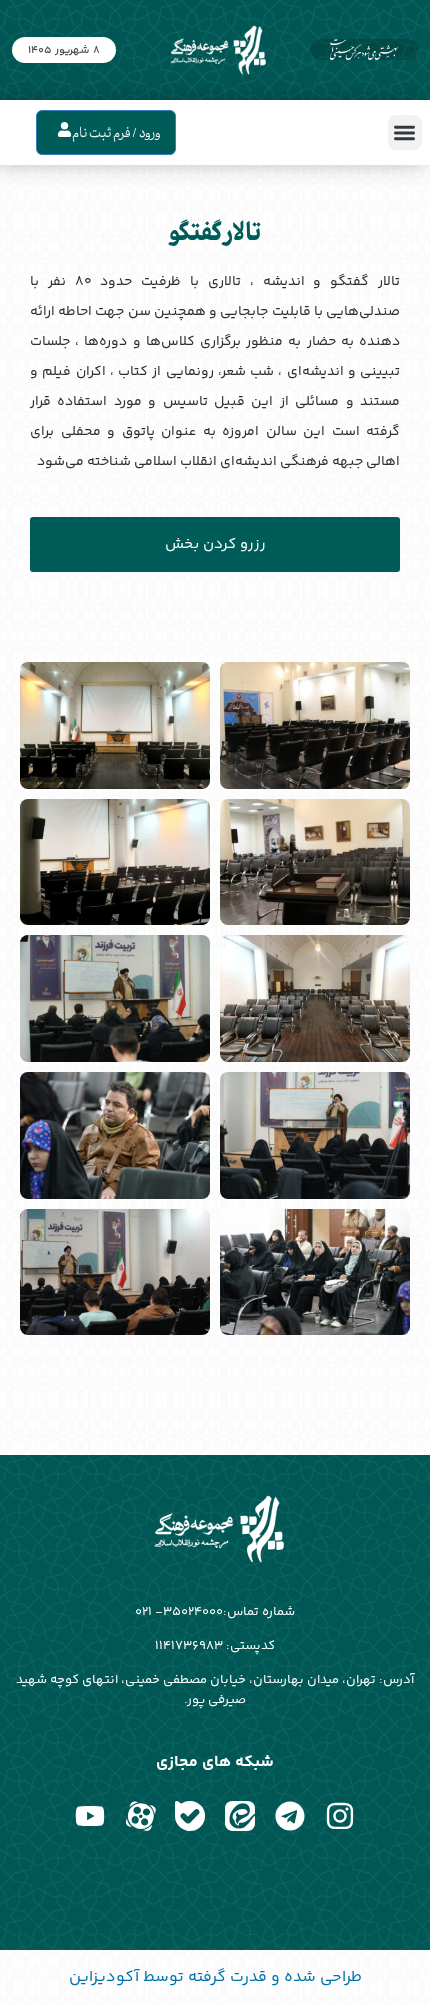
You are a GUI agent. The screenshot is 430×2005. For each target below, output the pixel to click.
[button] (405, 132)
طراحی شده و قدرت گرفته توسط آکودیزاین (215, 1977)
